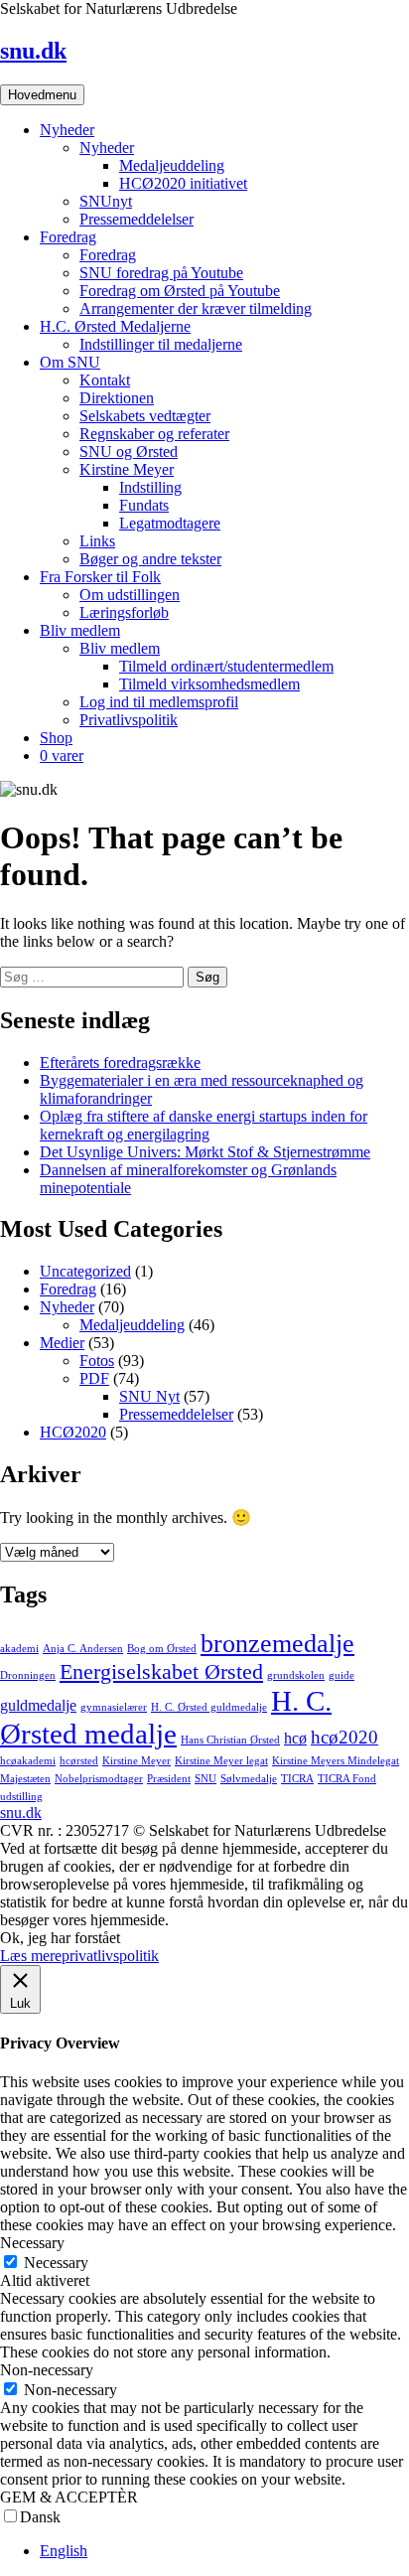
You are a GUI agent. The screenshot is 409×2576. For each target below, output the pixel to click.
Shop (56, 738)
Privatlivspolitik (129, 720)
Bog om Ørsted (162, 1649)
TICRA (297, 1779)
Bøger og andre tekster (150, 559)
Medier (62, 1343)
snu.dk (33, 51)
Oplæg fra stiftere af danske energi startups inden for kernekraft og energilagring (204, 1125)
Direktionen (117, 398)
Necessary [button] (32, 2243)
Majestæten (25, 1779)
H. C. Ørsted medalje (166, 1717)
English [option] (64, 2551)
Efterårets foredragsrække (120, 1062)
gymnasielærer (114, 1707)
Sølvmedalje (249, 1779)
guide (341, 1675)
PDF (94, 1378)
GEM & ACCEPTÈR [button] (69, 2497)
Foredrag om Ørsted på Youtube (180, 291)
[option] (224, 2551)
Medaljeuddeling (172, 165)
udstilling (21, 1797)
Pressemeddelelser (136, 219)
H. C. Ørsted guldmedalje (209, 1707)
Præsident (169, 1779)
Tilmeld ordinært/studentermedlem (226, 666)
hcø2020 (344, 1737)
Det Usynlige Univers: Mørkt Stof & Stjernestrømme (205, 1152)
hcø (295, 1738)
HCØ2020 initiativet (183, 183)
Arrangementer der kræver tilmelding (196, 308)
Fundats (144, 505)
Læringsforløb (124, 612)
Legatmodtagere (170, 523)
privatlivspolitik (110, 1956)
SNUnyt (106, 201)
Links (97, 541)
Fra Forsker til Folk (100, 577)
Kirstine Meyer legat (221, 1761)
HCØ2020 (73, 1432)
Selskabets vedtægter (145, 416)
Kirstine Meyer (127, 469)
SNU (205, 1779)
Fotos (97, 1361)
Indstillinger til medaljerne (161, 344)
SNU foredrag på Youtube (161, 273)
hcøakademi (28, 1761)
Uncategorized (85, 1271)
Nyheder (67, 130)
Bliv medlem (80, 630)
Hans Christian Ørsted (230, 1740)
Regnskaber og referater (154, 434)
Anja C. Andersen (83, 1649)
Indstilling (150, 487)
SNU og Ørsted (129, 452)
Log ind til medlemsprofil (159, 702)
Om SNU (70, 362)
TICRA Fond (347, 1779)
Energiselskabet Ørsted (161, 1671)
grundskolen (296, 1675)
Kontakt (105, 380)
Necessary (56, 2263)
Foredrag (68, 237)
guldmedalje (38, 1705)
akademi (19, 1649)
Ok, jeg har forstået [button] (60, 1938)
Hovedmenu (42, 95)
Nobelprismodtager (99, 1779)
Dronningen (28, 1675)
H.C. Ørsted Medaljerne (115, 326)
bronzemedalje (277, 1643)
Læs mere (31, 1956)
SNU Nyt (149, 1396)
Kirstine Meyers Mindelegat (336, 1761)
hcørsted (79, 1761)
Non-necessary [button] (47, 2370)
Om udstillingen (130, 595)
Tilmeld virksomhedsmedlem (209, 684)
